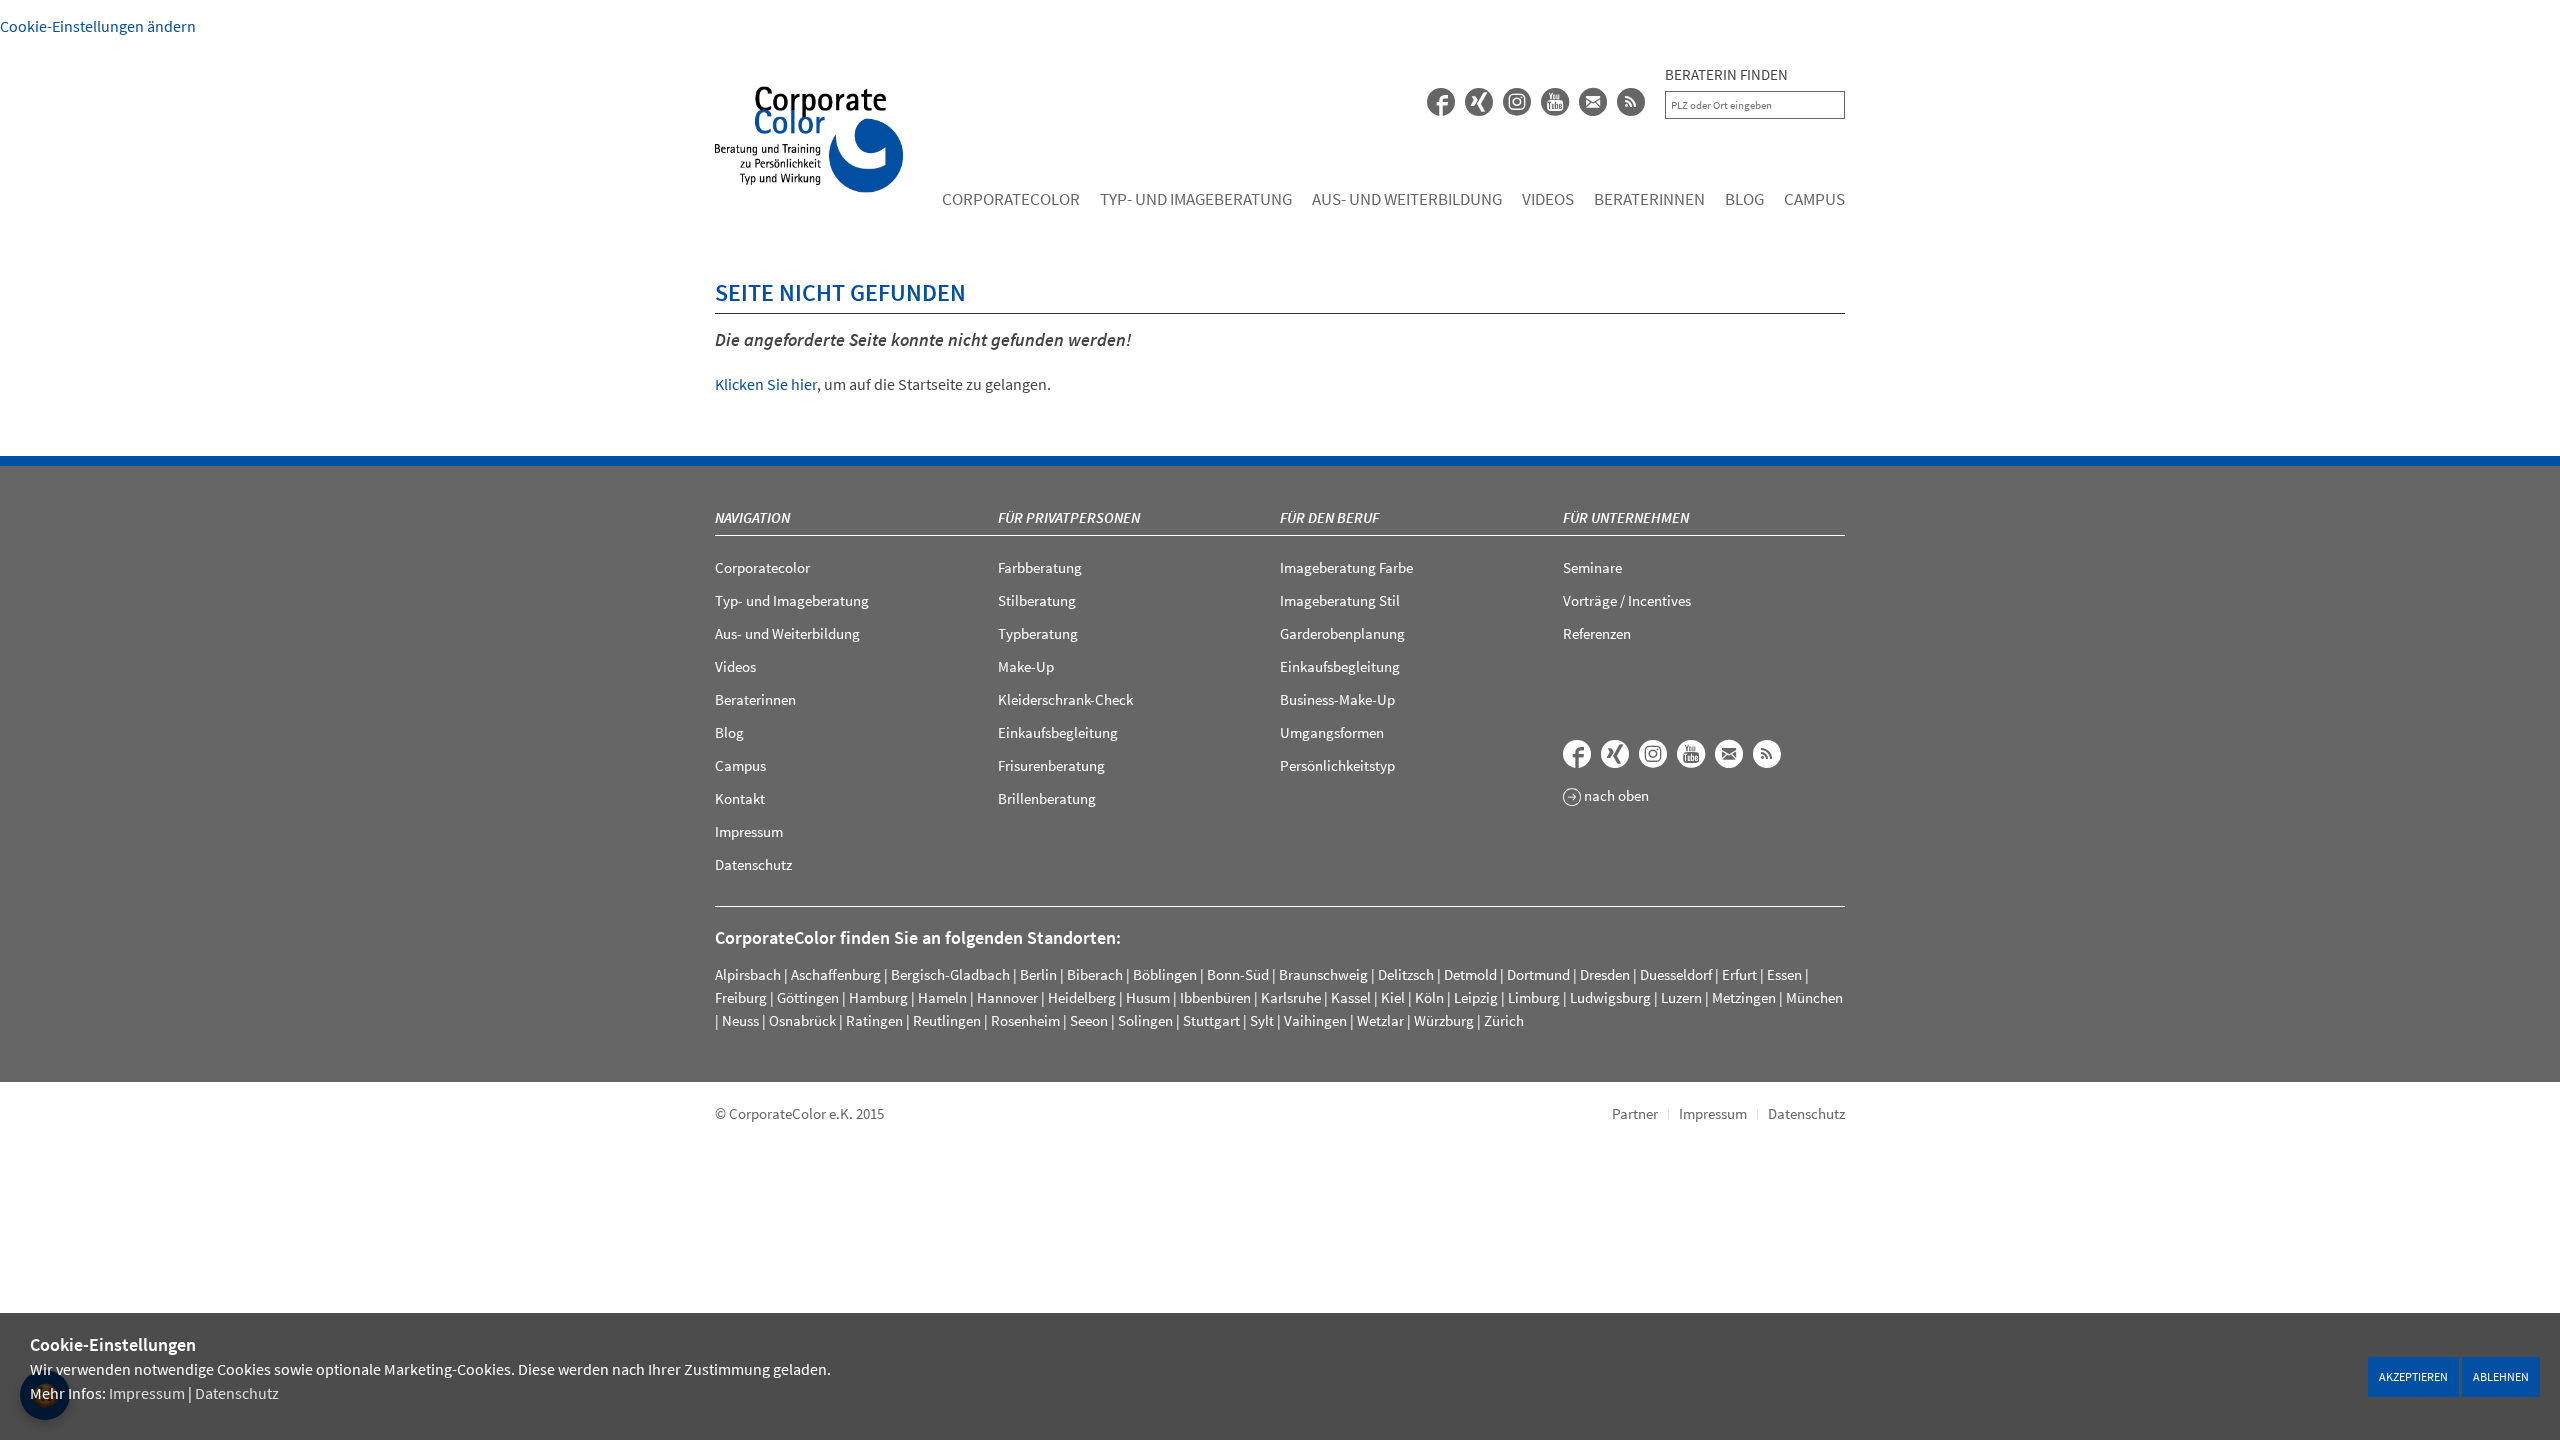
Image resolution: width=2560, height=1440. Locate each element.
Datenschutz (237, 1393)
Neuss (740, 1020)
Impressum (147, 1393)
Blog (1744, 199)
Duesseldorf (1676, 974)
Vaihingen (1315, 1020)
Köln (1429, 997)
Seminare (1592, 567)
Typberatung (1038, 633)
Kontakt (740, 798)
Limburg (1534, 997)
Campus (1814, 199)
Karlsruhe (1291, 997)
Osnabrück (802, 1020)
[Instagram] (1653, 754)
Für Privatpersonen (1069, 517)
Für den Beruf (1329, 517)
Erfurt (1739, 974)
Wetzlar (1380, 1020)
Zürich (1504, 1020)
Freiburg (741, 997)
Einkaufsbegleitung (1058, 732)
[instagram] (1517, 102)
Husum (1148, 997)
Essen (1784, 974)
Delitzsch (1406, 974)
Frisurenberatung (1051, 765)
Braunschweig (1323, 974)
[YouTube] (1555, 102)
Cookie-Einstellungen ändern (98, 26)
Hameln (942, 997)
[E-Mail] (1593, 102)
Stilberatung (1037, 600)
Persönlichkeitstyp (1337, 765)
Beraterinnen (1649, 199)
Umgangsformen (1332, 732)
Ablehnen (2501, 1376)
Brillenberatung (1047, 798)
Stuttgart (1211, 1020)
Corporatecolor (1011, 199)
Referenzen (1597, 633)
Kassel (1351, 997)
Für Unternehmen (1626, 517)
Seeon (1089, 1020)
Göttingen (808, 997)
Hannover (1007, 997)
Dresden (1605, 974)
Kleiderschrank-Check (1065, 699)
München (1814, 997)
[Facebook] (1441, 102)
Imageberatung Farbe (1346, 567)
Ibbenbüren (1215, 997)
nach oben (1615, 796)
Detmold (1470, 974)
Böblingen (1165, 974)
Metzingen (1744, 997)
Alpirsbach (748, 974)
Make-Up (1026, 666)
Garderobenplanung (1342, 633)
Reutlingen (947, 1020)
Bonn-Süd (1238, 974)
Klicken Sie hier (766, 384)
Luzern (1681, 997)
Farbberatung (1040, 567)
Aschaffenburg (836, 974)
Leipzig (1476, 997)
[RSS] (1631, 102)
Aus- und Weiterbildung (1407, 199)
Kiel (1393, 997)
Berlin (1038, 974)
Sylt (1262, 1020)
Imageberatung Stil (1340, 600)
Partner (1635, 1113)
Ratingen (874, 1020)
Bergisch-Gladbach (950, 974)
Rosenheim (1025, 1020)
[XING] (1479, 102)
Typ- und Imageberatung (1196, 199)
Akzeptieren (2413, 1376)
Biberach (1095, 974)
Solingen (1145, 1020)
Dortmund (1538, 974)
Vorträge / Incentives (1627, 600)
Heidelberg (1082, 997)
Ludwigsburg (1610, 997)
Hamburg (878, 997)
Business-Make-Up (1337, 699)
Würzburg (1444, 1020)
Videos (1548, 199)
